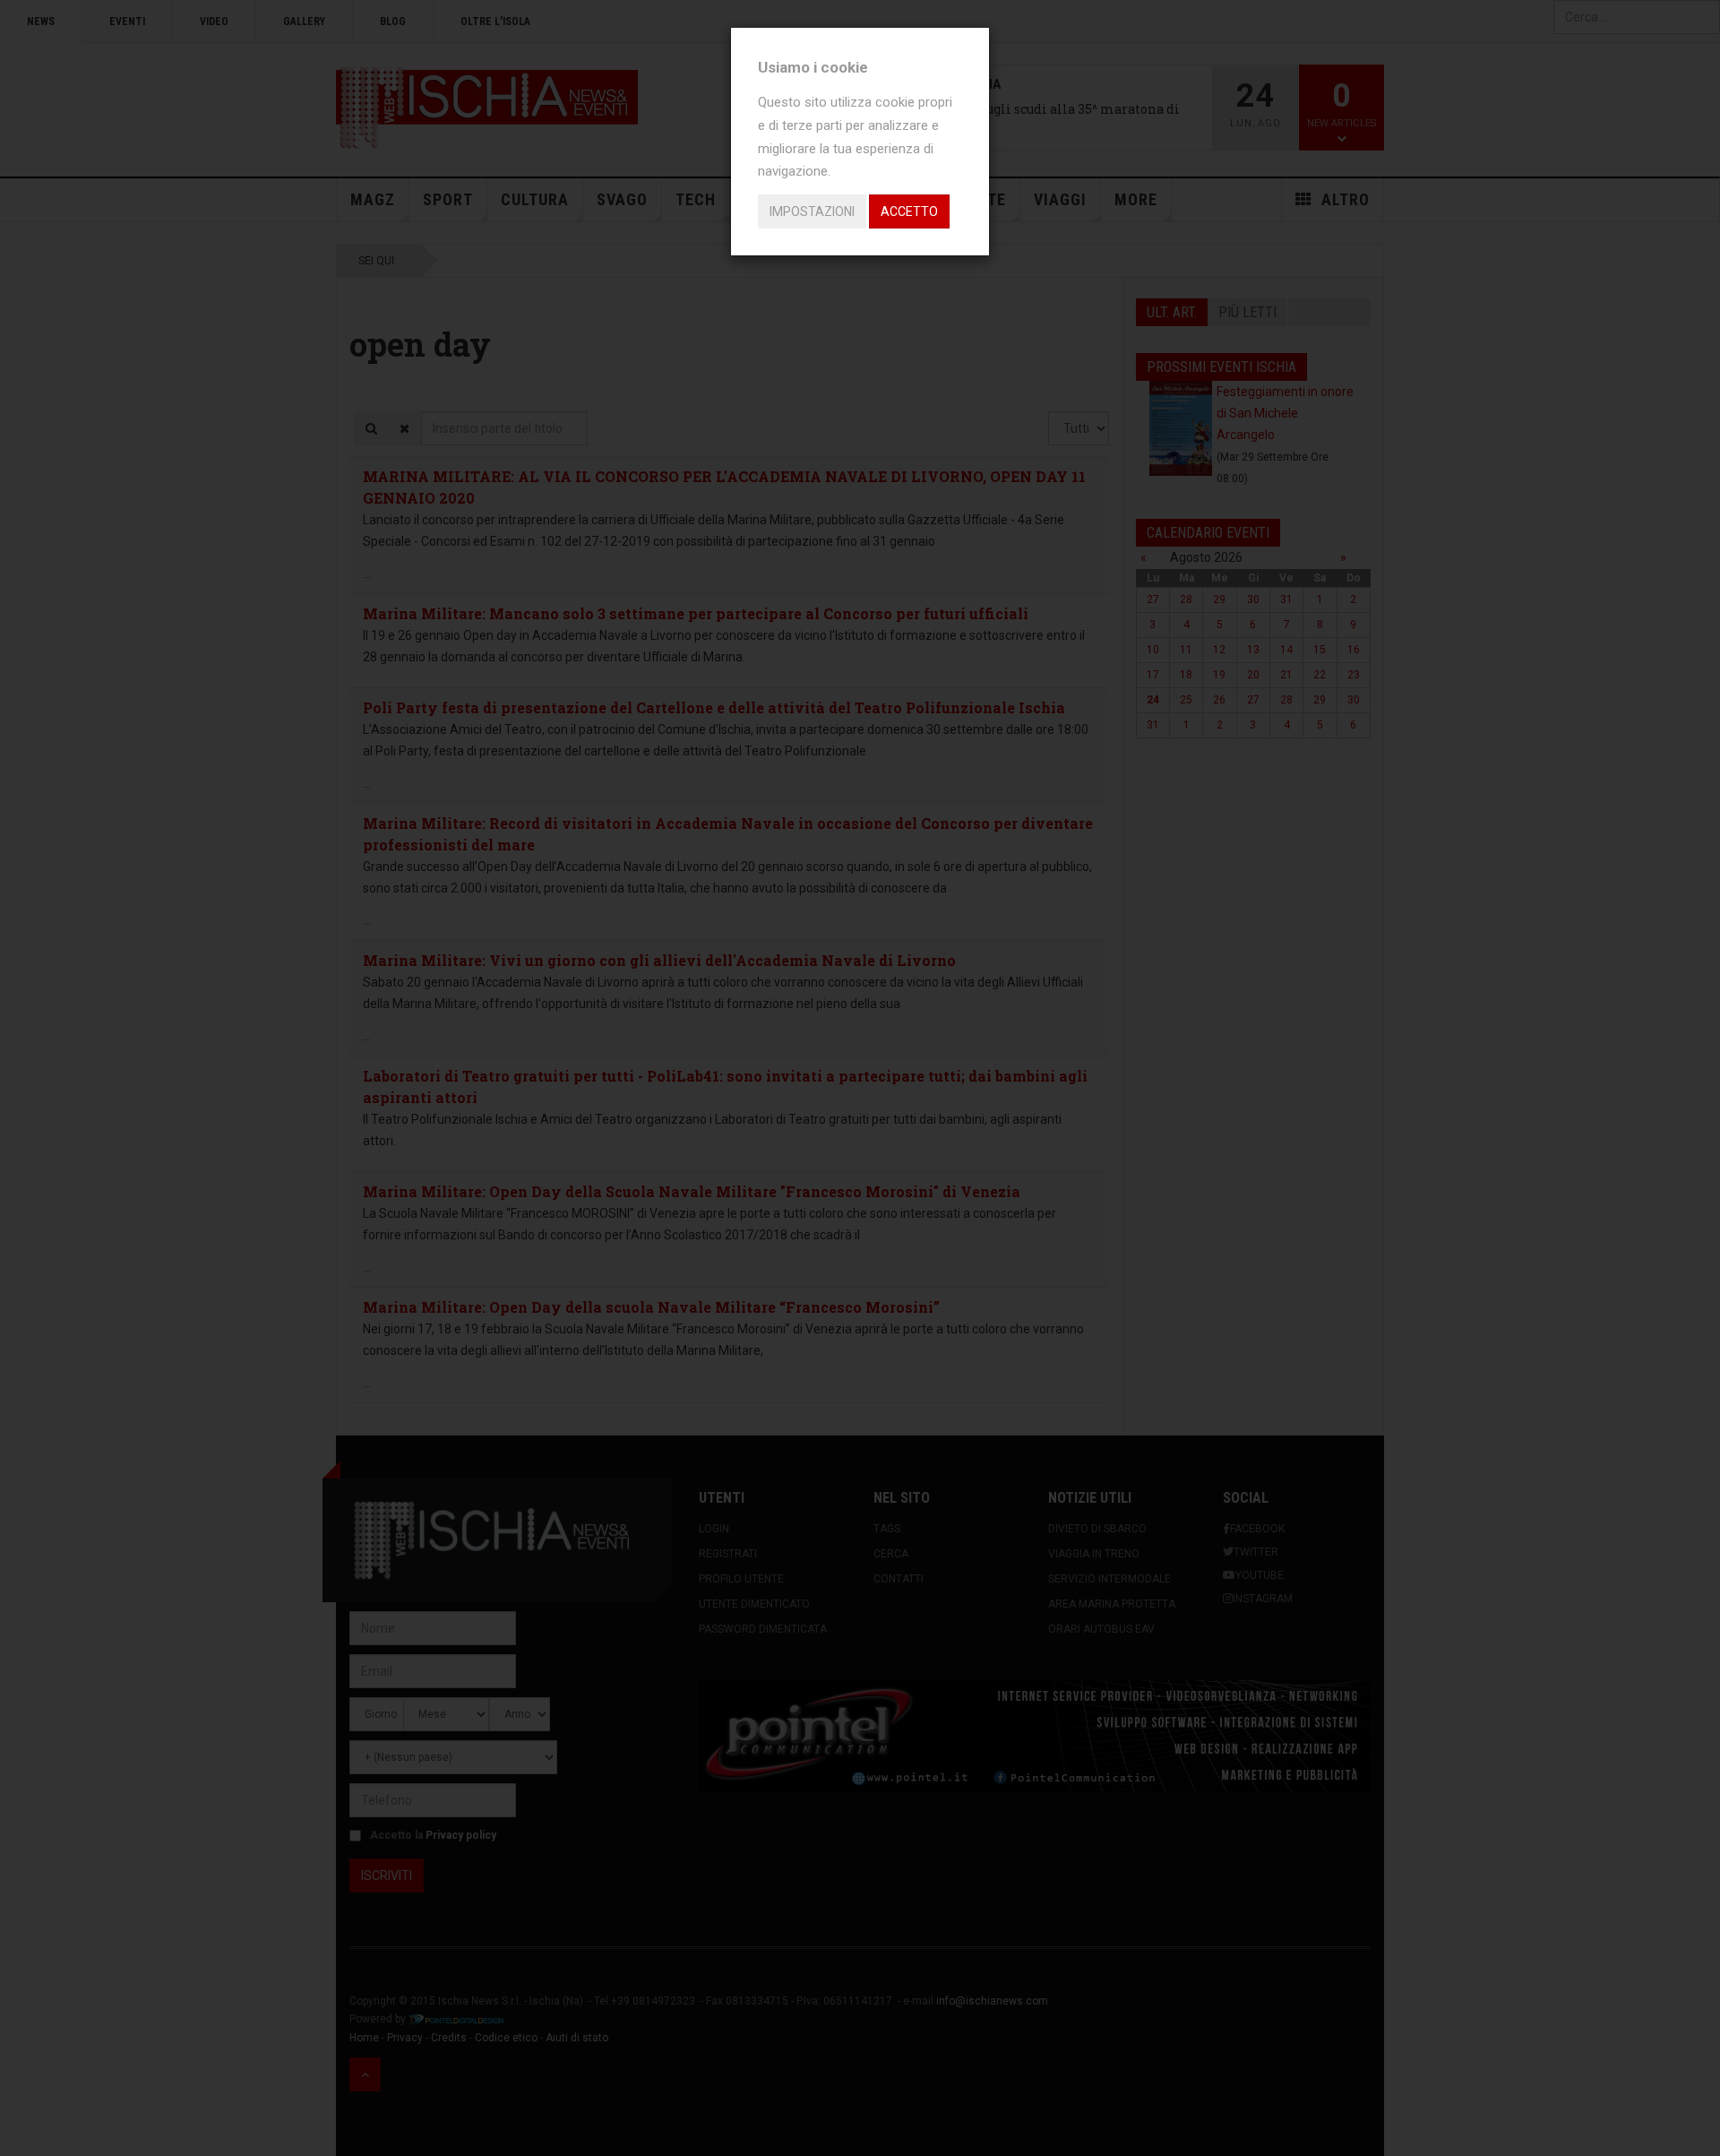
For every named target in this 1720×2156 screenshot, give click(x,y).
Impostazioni (812, 211)
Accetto (909, 211)
